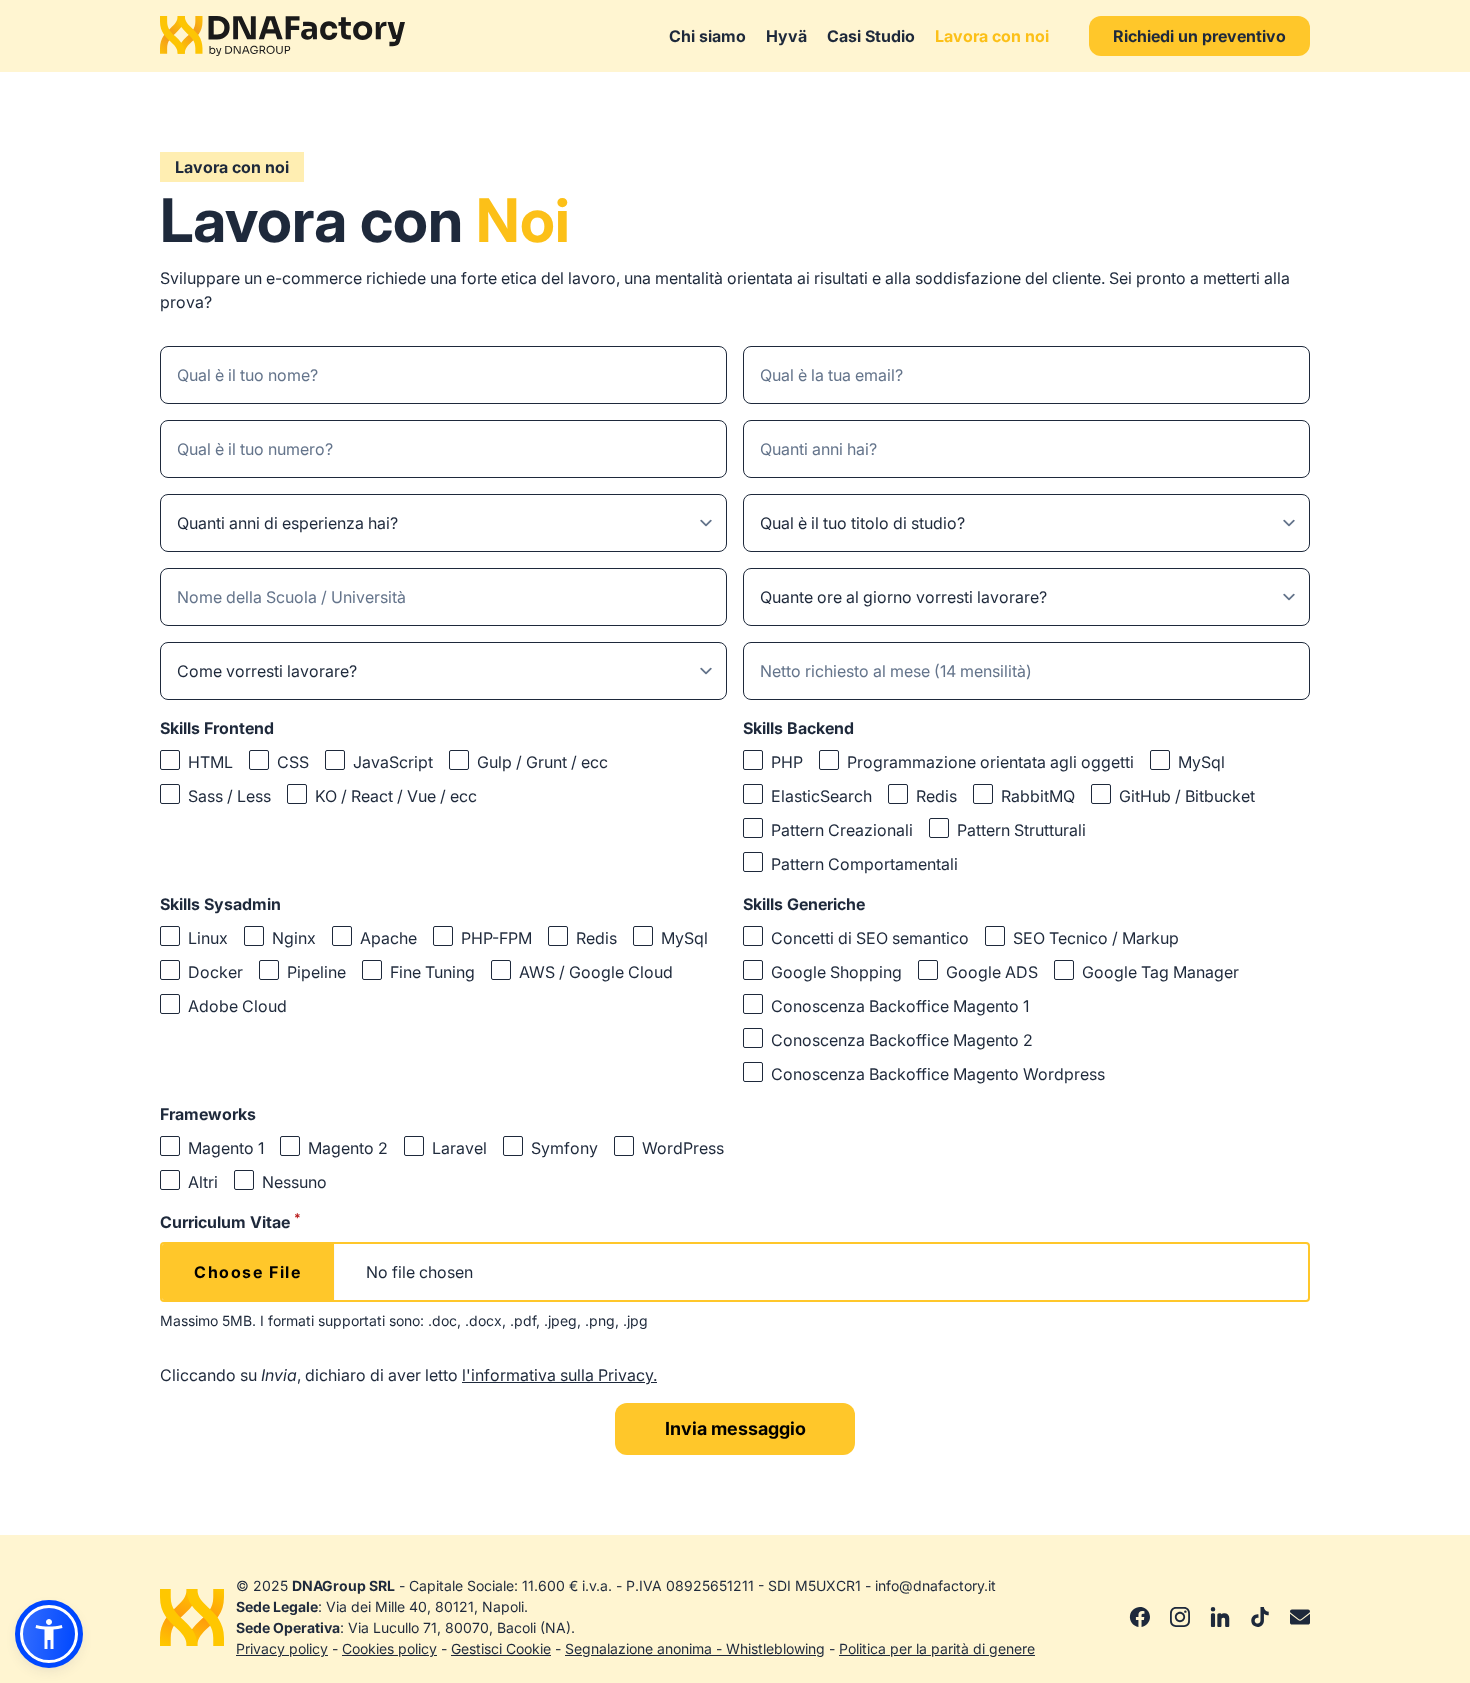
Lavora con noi (992, 36)
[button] (49, 1634)
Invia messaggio (735, 1428)
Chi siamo (707, 36)
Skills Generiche (804, 904)
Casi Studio (871, 36)
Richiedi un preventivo (1199, 36)
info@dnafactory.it (935, 1585)
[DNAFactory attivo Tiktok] (1260, 1617)
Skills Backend (798, 728)
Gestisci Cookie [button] (501, 1648)
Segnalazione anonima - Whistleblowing (695, 1648)
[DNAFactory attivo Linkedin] (1220, 1617)
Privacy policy (282, 1648)
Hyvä (786, 36)
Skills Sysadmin (220, 904)
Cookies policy (389, 1648)
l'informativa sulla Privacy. (559, 1375)
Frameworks (208, 1114)
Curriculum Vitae (230, 1221)
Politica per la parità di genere (937, 1648)
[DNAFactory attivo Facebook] (1140, 1617)
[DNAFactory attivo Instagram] (1180, 1617)
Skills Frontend (217, 728)
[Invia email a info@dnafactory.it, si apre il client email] (1300, 1617)
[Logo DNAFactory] (282, 36)
